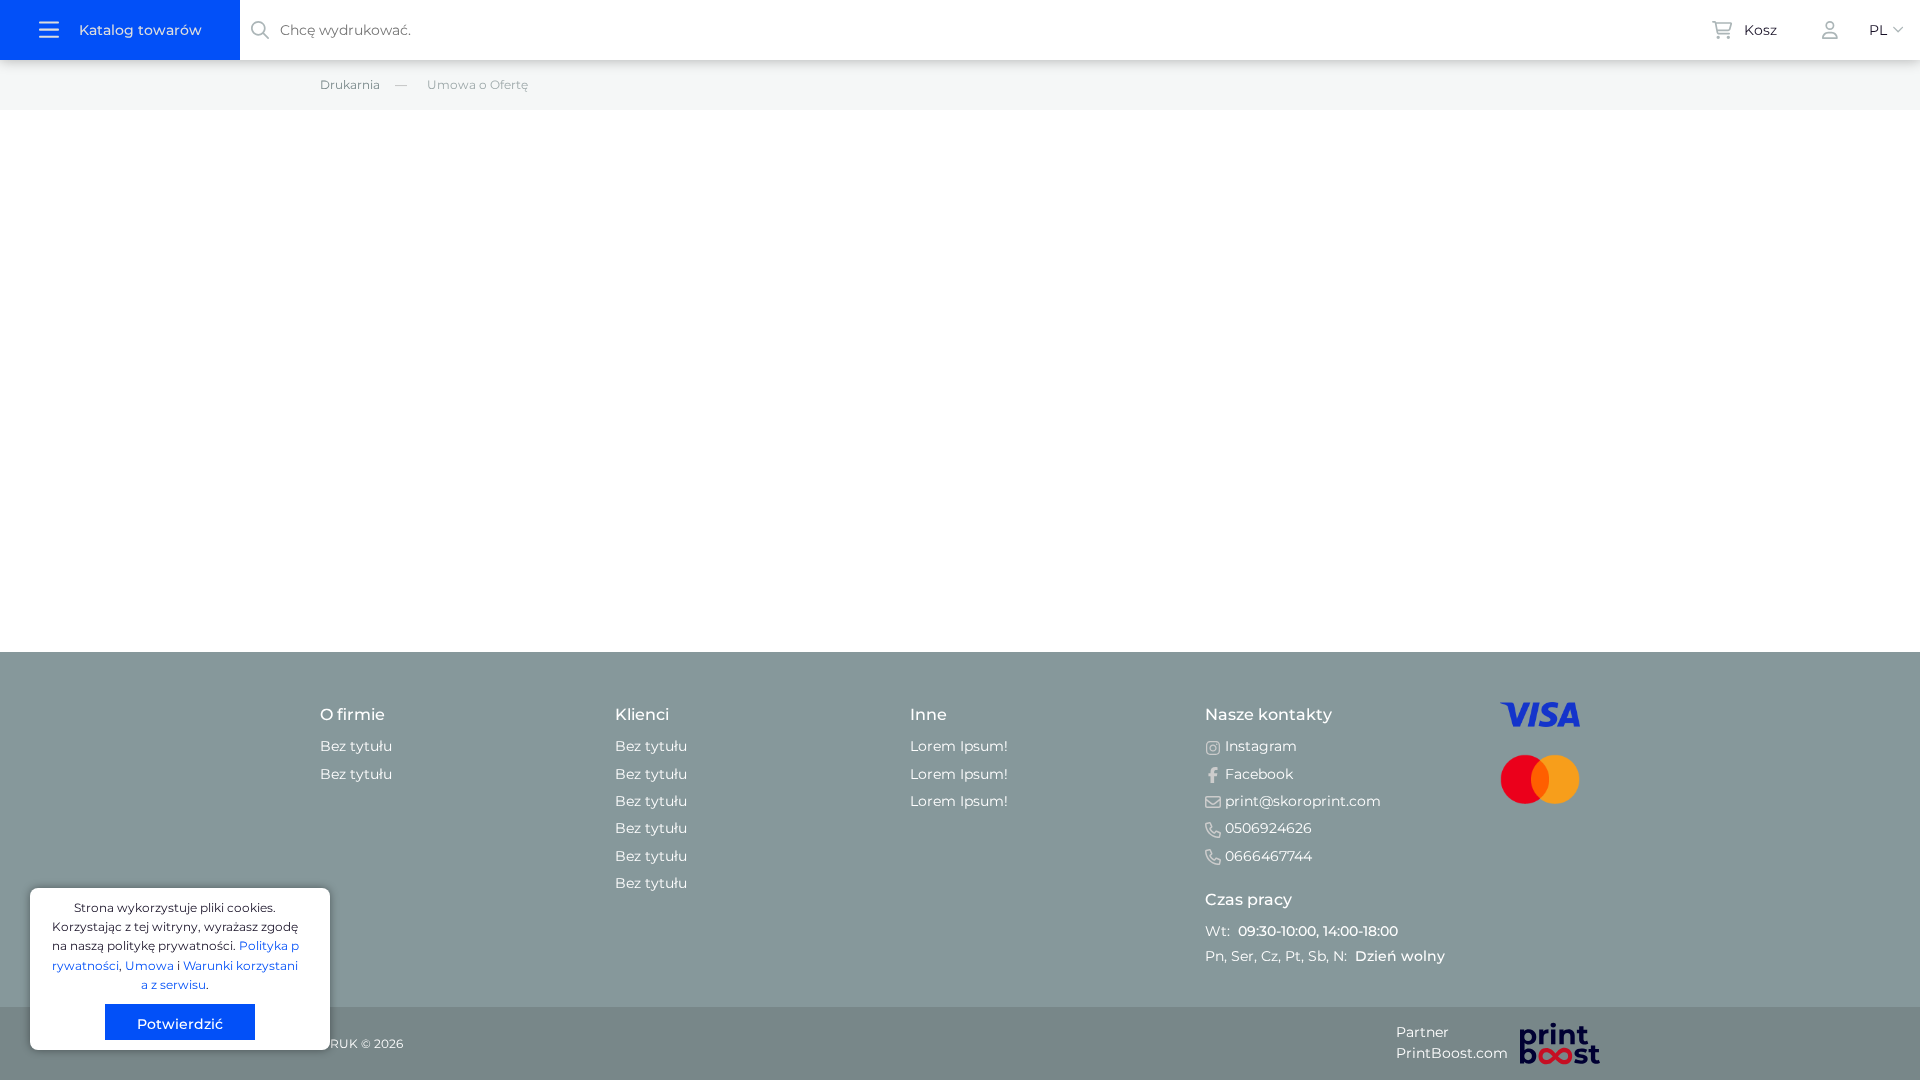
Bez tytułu (356, 746)
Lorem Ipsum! (959, 746)
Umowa (149, 965)
